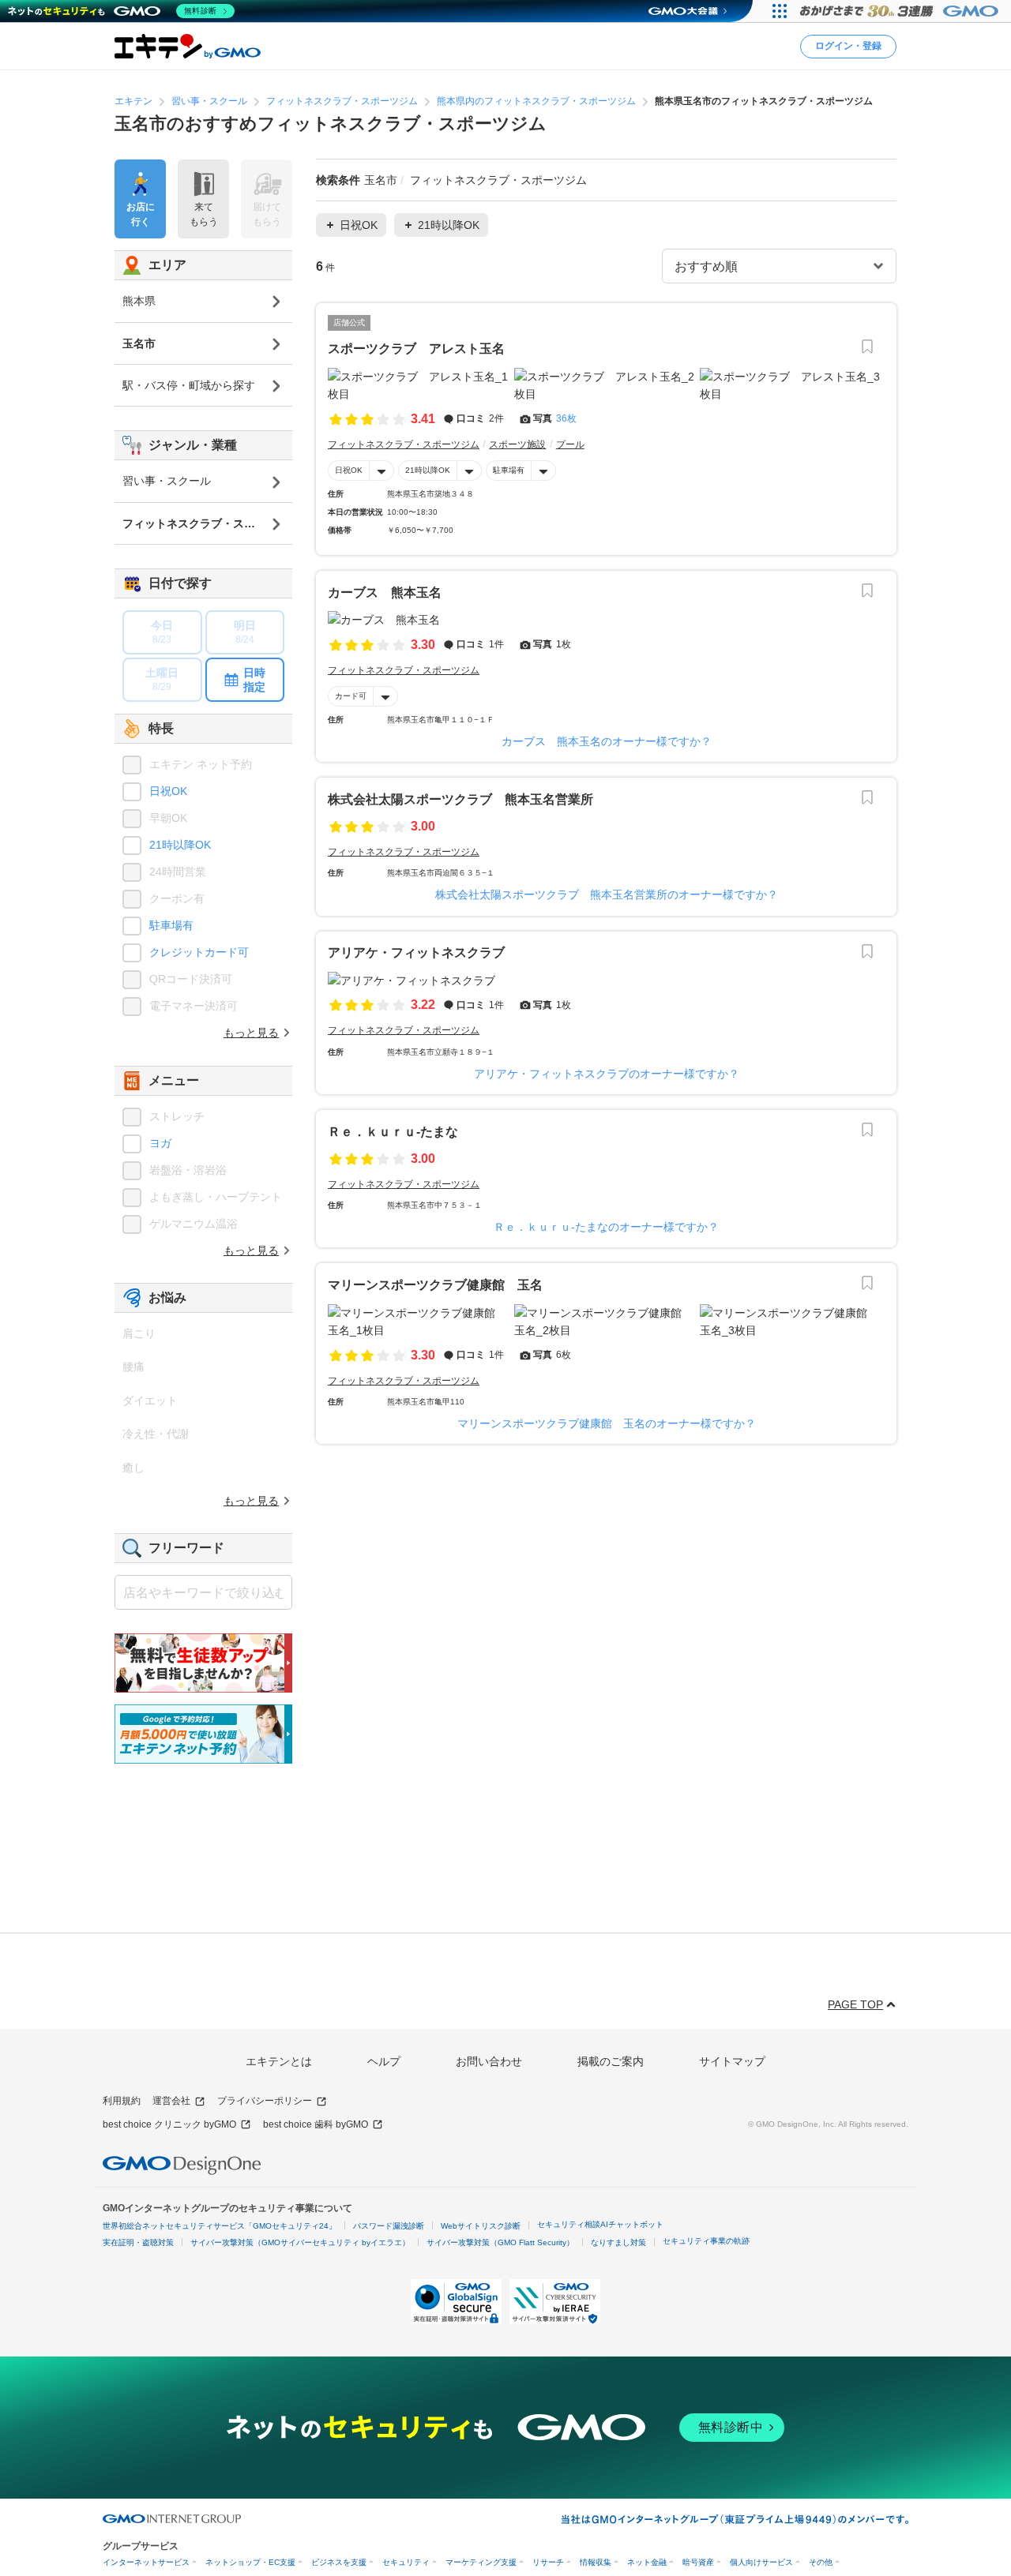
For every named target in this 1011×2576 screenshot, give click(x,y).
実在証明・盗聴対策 (138, 2242)
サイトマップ (732, 2061)
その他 (821, 2562)
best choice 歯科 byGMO (316, 2124)
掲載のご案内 (611, 2061)
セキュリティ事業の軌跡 (706, 2241)
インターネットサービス (146, 2562)
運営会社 (171, 2101)
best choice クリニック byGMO (169, 2124)
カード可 (351, 696)
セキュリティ (406, 2562)
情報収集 (596, 2562)
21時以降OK (428, 470)
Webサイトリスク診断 (481, 2226)
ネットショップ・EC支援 (250, 2562)
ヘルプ (384, 2061)
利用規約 (122, 2101)
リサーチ (548, 2562)
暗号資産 (698, 2562)
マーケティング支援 (481, 2562)
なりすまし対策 (618, 2242)
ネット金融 (647, 2562)
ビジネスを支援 (339, 2562)
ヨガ (160, 1143)
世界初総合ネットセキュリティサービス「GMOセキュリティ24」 (220, 2226)
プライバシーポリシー (265, 2101)
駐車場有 (509, 470)
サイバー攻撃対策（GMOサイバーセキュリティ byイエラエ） (300, 2242)
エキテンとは (279, 2061)
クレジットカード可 (199, 952)
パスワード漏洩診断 (389, 2226)
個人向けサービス (761, 2562)
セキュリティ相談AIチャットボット (600, 2224)
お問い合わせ (489, 2061)
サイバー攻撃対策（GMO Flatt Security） (500, 2242)
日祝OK (349, 470)
